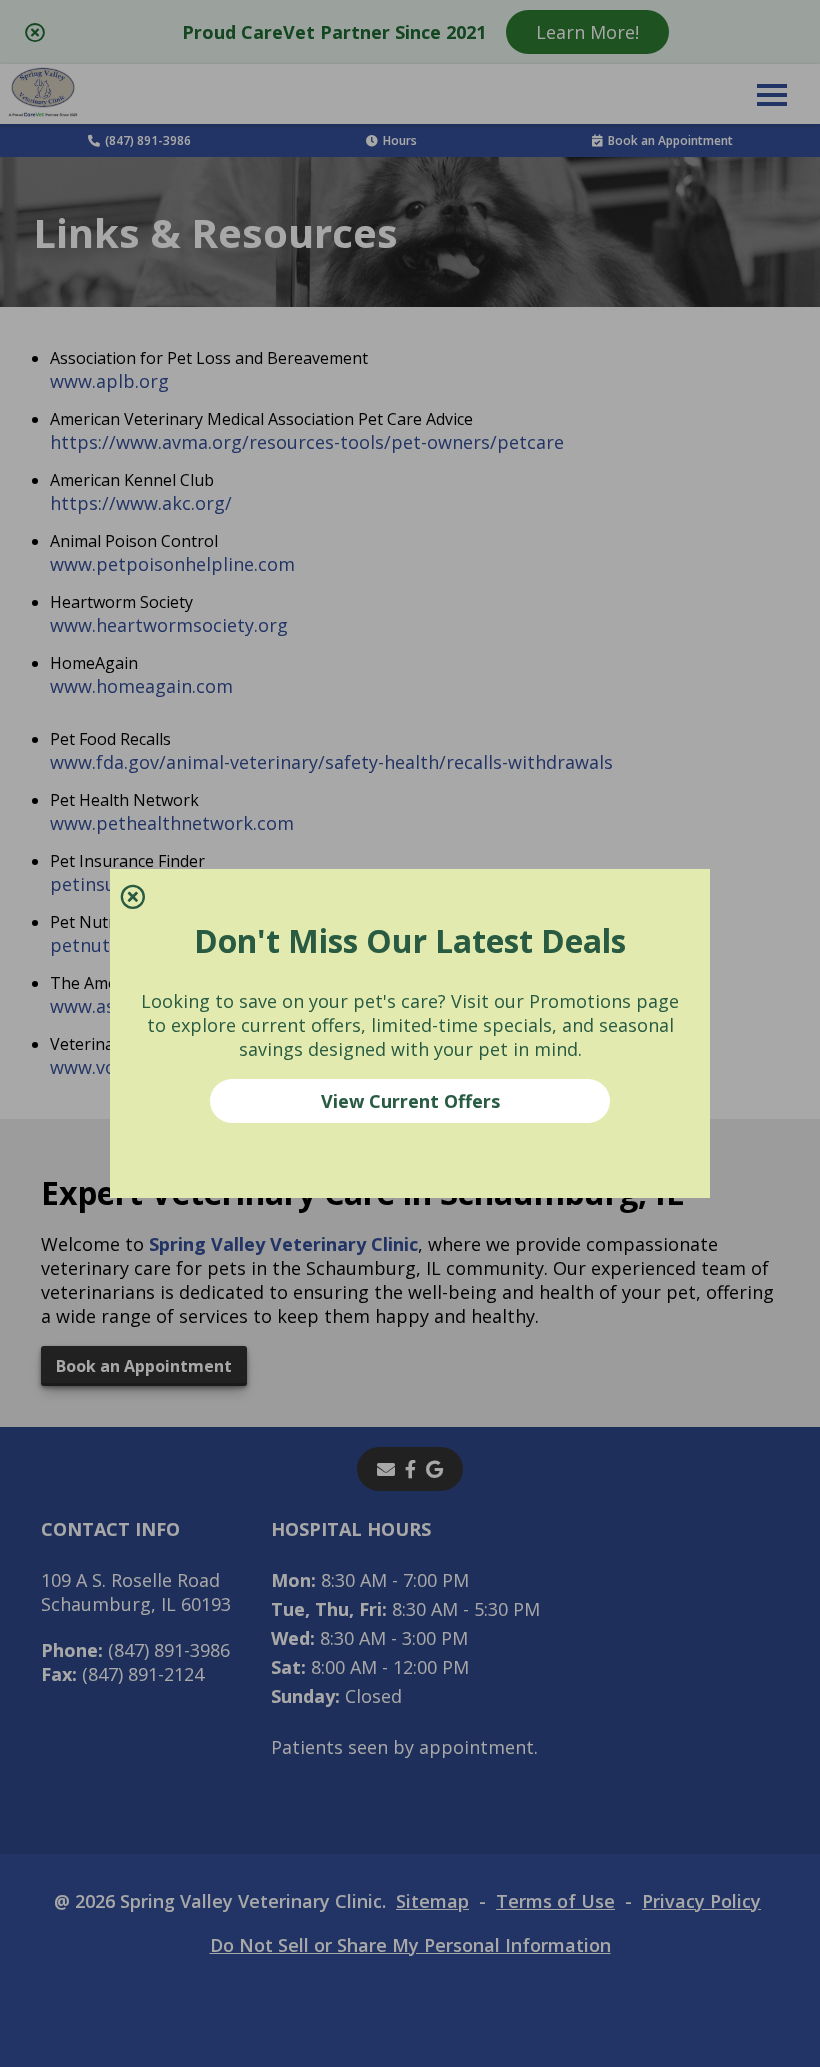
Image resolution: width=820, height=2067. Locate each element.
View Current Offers (410, 1101)
